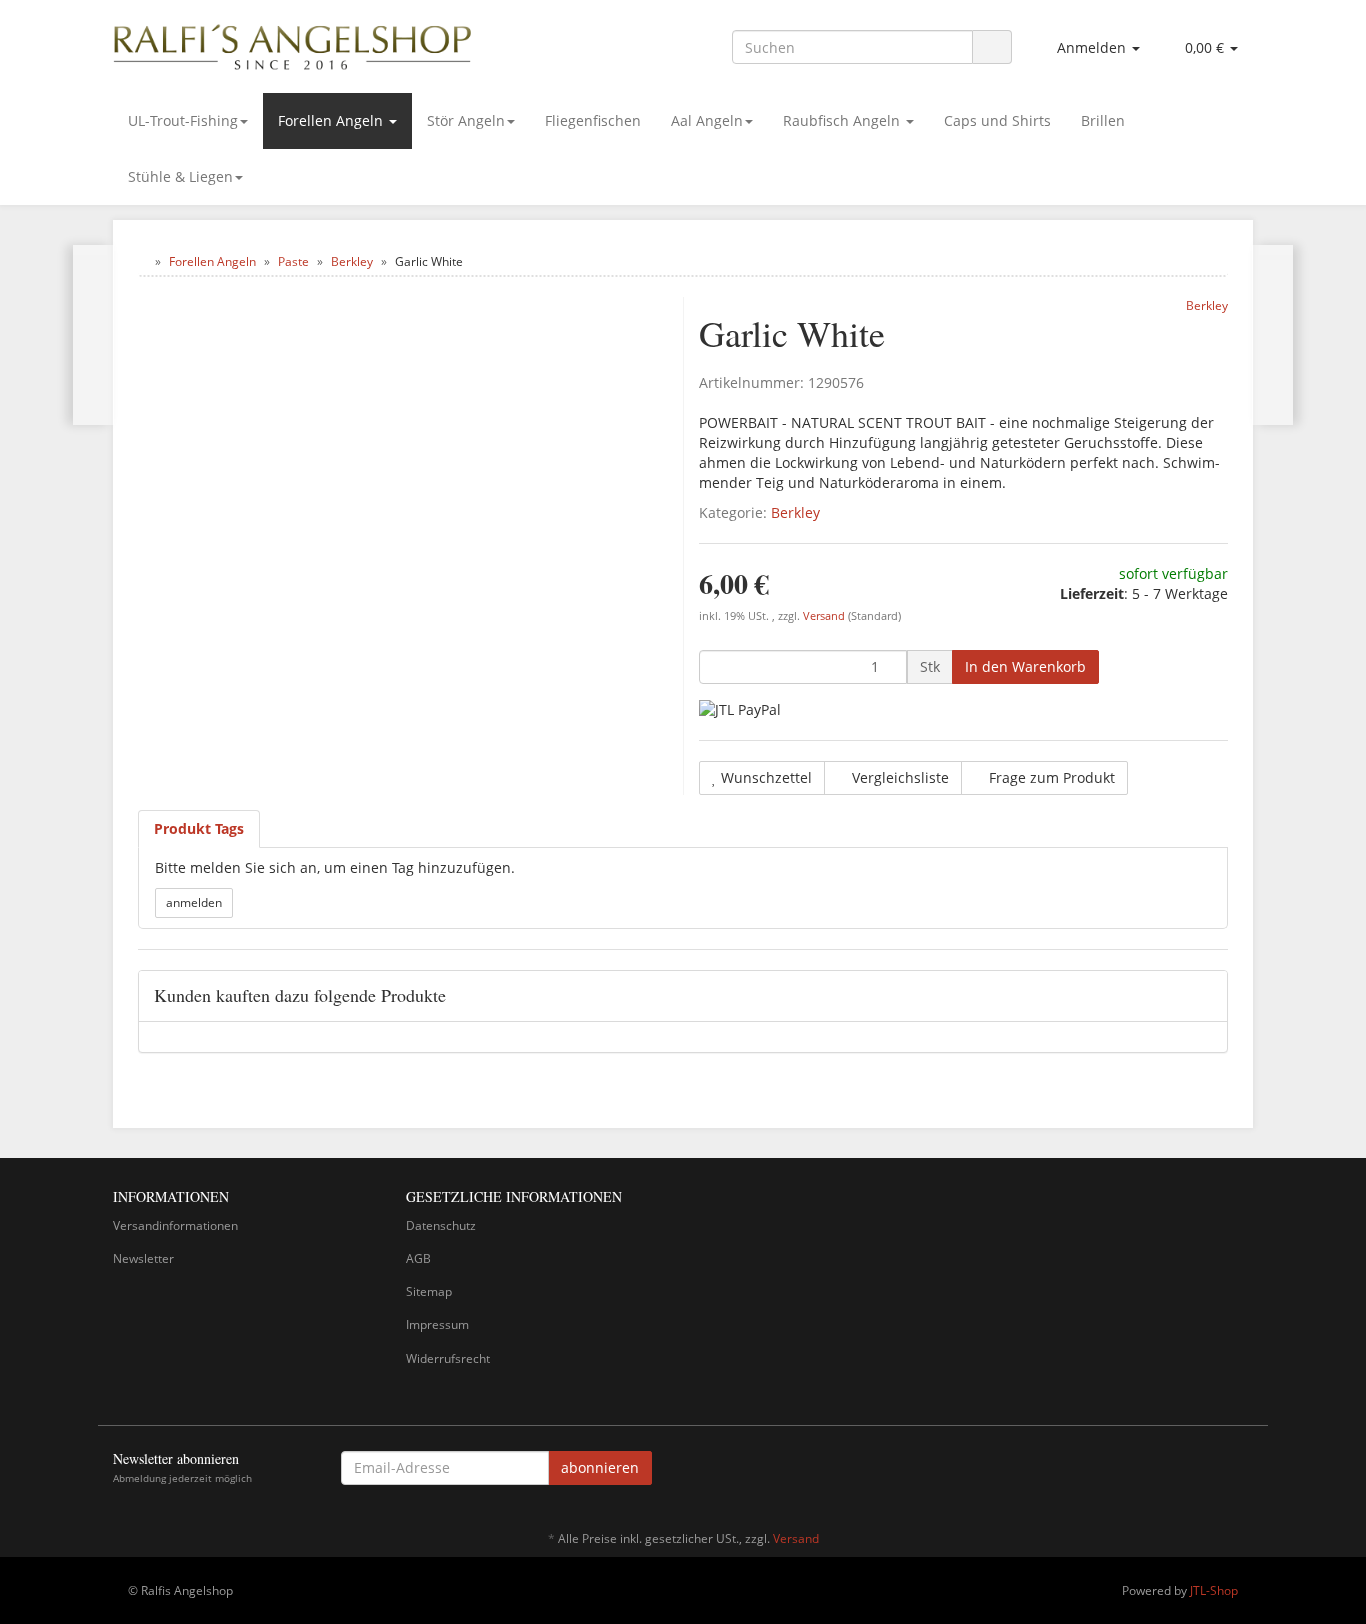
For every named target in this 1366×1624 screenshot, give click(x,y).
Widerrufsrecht (448, 1358)
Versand (825, 616)
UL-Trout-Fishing (183, 120)
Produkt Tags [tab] (199, 828)
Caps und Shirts (997, 120)
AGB (418, 1258)
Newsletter (143, 1258)
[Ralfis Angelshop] (293, 43)
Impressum (437, 1324)
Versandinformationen (175, 1225)
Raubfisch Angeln (843, 120)
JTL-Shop (1214, 1590)
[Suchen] (992, 47)
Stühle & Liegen (180, 176)
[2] (740, 709)
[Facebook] (1242, 1471)
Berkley (795, 512)
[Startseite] (142, 261)
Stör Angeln (466, 120)
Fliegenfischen (593, 120)
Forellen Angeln (332, 120)
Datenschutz (441, 1225)
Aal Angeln (707, 120)
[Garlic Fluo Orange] (1272, 335)
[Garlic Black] (93, 335)
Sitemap (429, 1291)
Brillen (1103, 120)
